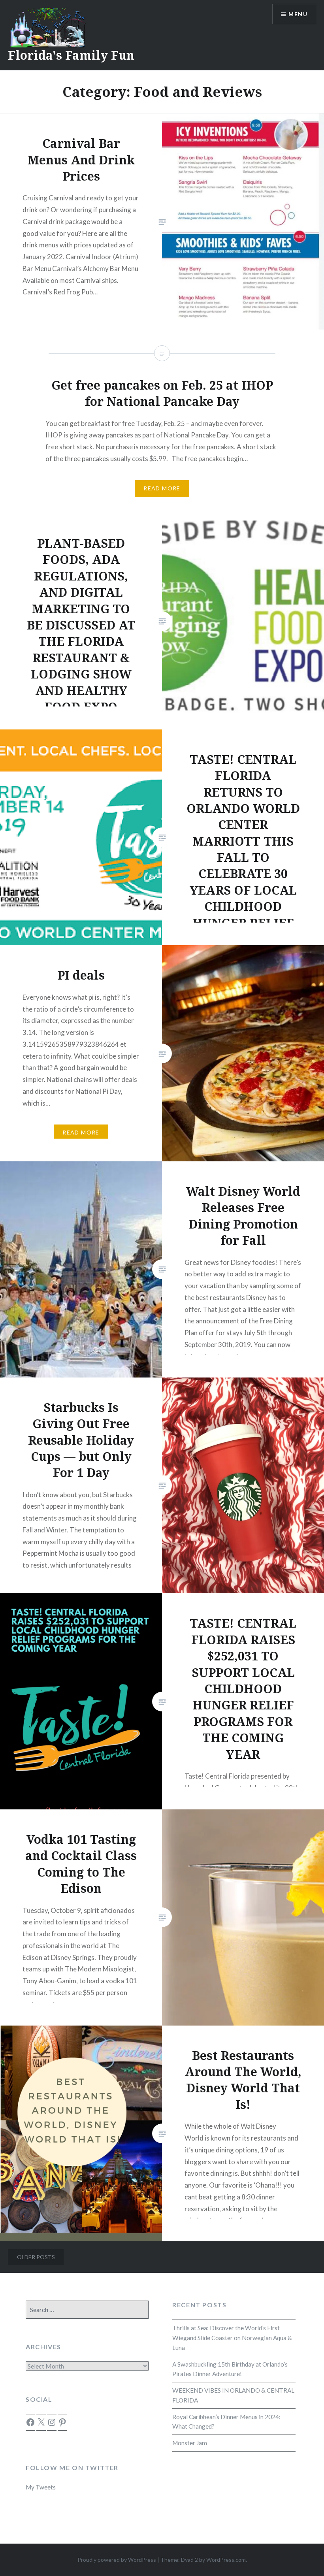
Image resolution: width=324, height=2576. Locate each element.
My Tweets (41, 2487)
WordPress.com (226, 2560)
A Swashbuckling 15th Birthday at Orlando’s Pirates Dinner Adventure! (230, 2369)
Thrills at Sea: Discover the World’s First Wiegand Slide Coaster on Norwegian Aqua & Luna (232, 2338)
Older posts (36, 2257)
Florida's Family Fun (71, 55)
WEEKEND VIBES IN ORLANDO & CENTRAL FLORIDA (233, 2395)
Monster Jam (190, 2443)
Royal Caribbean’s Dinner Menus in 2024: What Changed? (226, 2422)
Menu (298, 14)
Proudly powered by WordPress (117, 2560)
